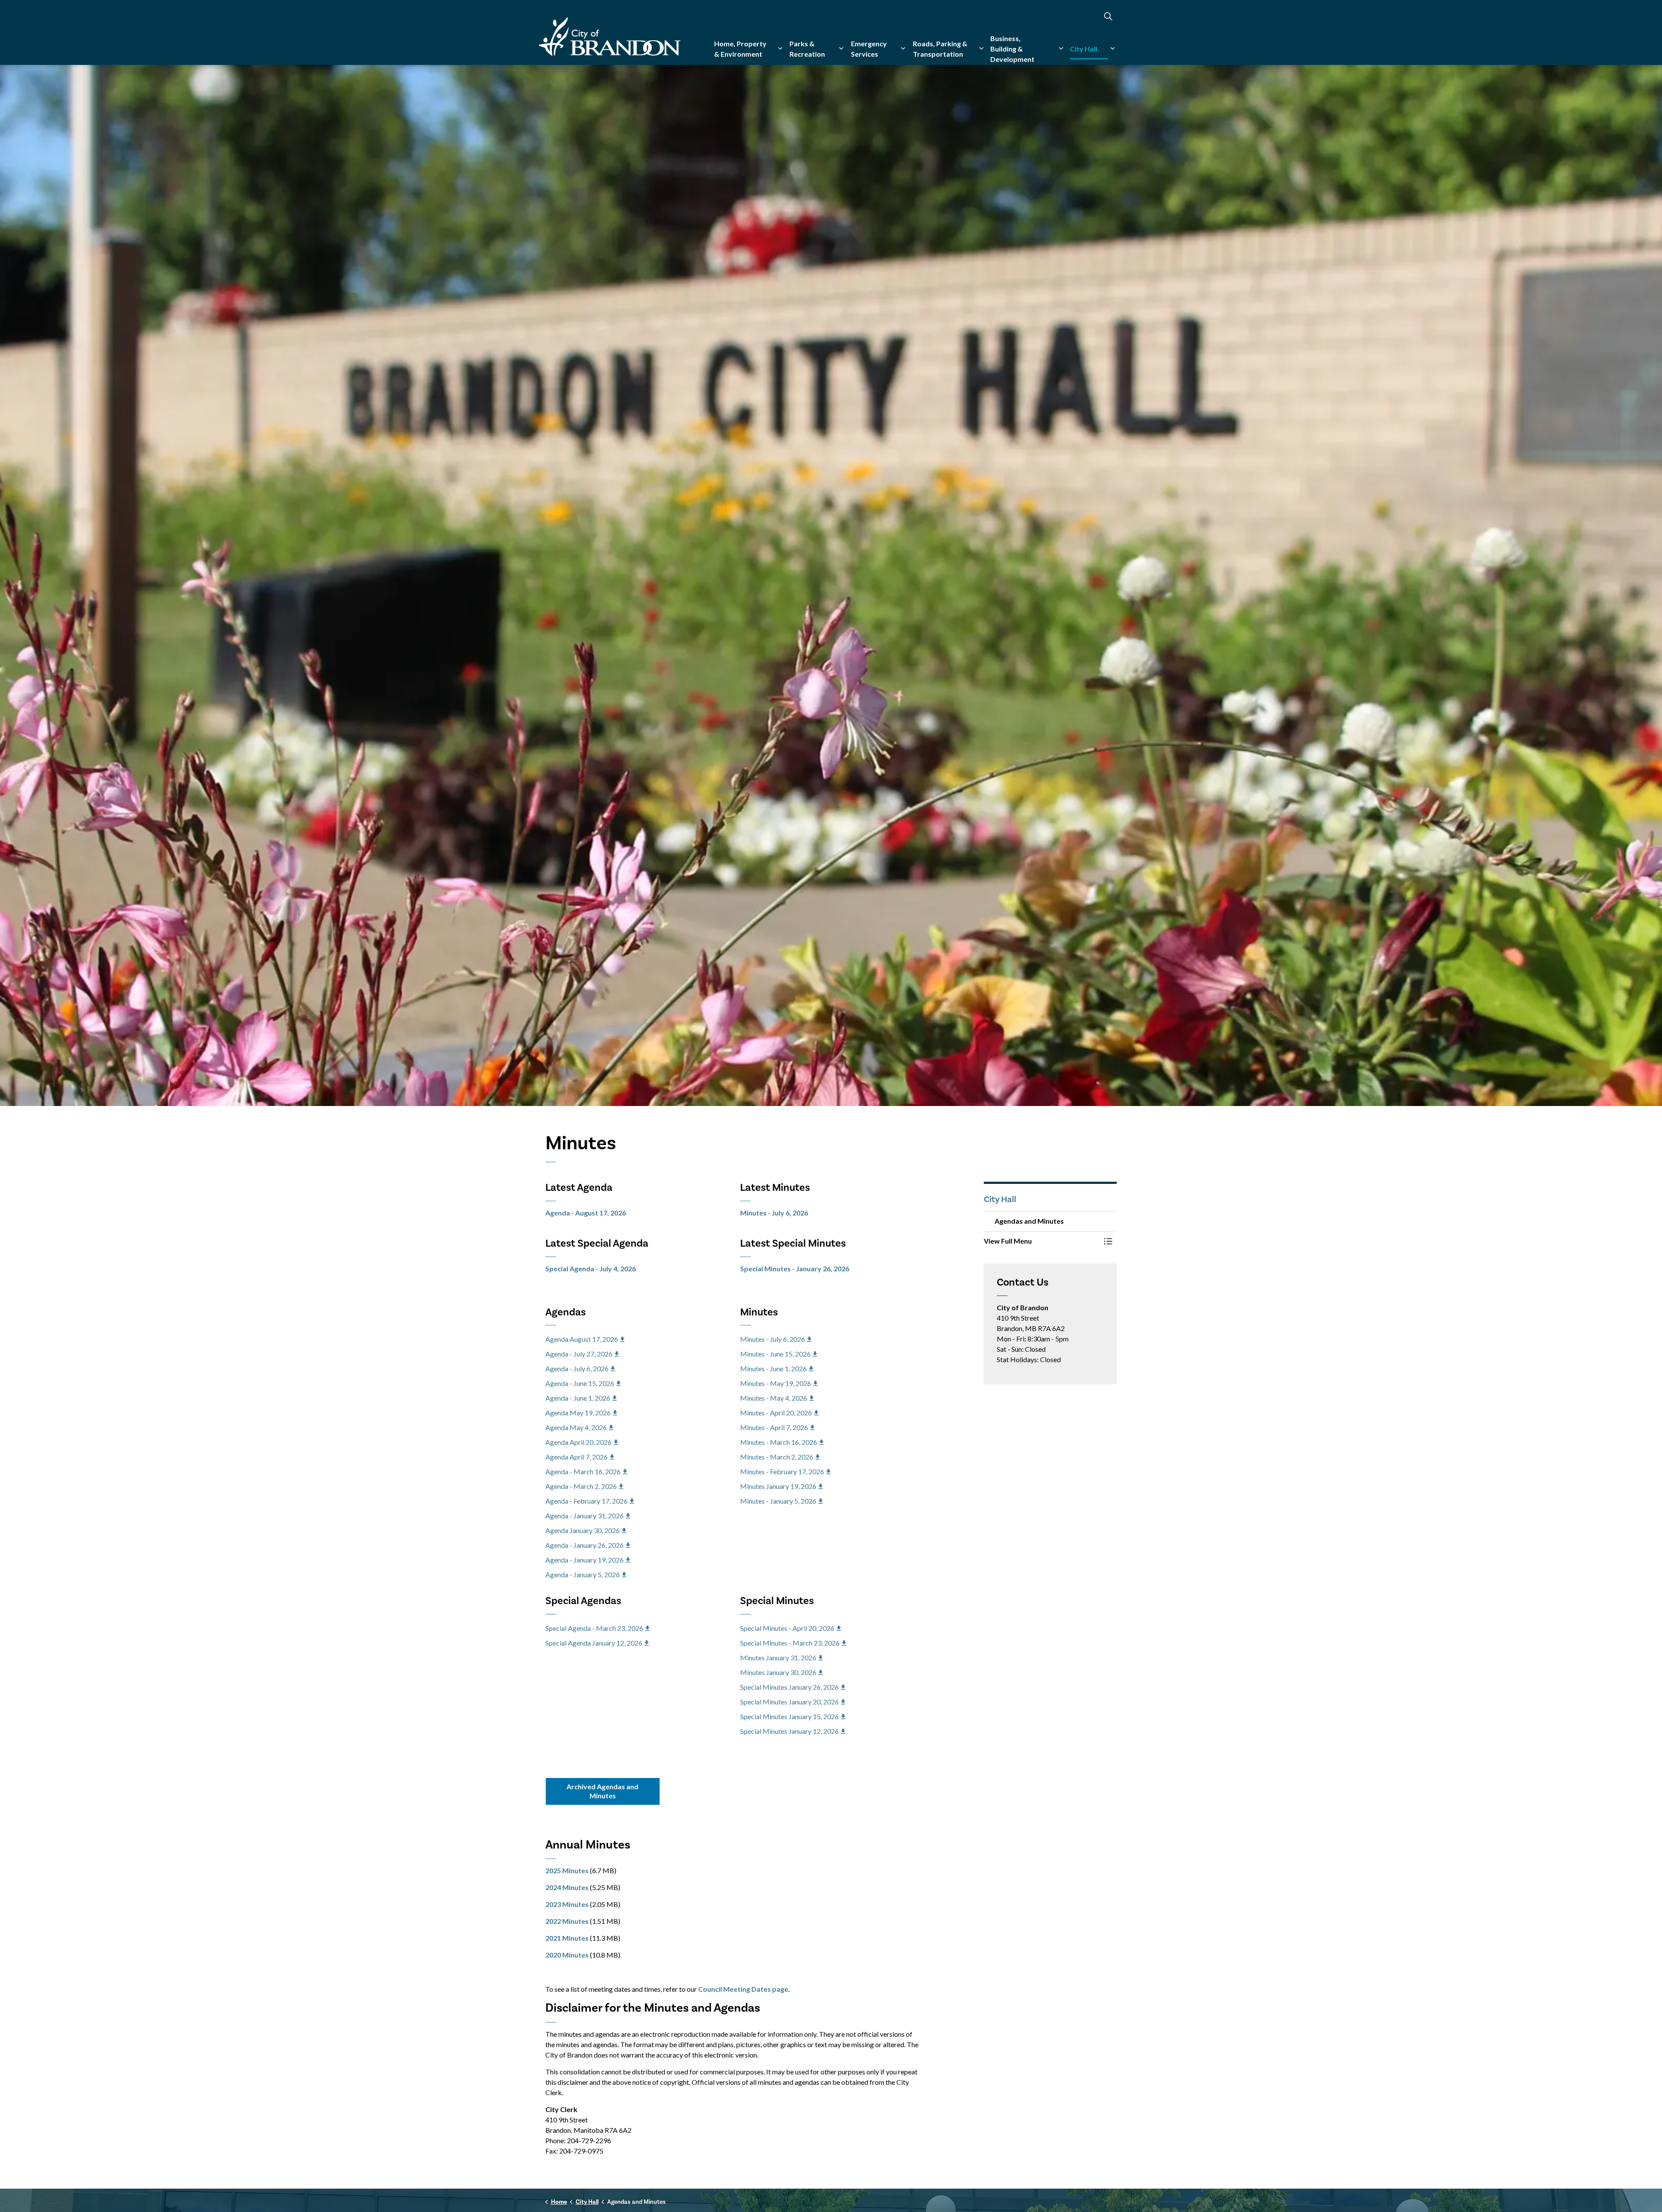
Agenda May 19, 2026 (578, 1413)
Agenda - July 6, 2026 (577, 1368)
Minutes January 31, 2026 (778, 1657)
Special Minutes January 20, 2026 (789, 1702)
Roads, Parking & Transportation (940, 49)
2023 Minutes (567, 1904)
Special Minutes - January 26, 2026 (795, 1268)
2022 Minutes (567, 1921)
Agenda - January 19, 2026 (585, 1560)
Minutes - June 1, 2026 (773, 1368)
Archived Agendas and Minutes (602, 1791)
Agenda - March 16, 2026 (583, 1471)
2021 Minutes (567, 1938)
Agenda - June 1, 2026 (578, 1398)
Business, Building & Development (1012, 49)
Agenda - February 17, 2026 (586, 1501)
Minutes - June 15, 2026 (775, 1354)
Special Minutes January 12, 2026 (789, 1731)
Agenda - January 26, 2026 (585, 1545)
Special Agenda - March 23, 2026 (594, 1628)
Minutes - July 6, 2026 (774, 1213)
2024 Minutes (567, 1887)
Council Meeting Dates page (743, 1989)
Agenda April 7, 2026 (577, 1457)
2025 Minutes (567, 1870)
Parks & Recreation (807, 49)
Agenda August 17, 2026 (582, 1339)
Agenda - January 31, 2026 (585, 1516)
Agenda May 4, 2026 (576, 1427)
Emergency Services (869, 49)
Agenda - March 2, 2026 (581, 1486)
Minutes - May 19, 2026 (776, 1383)
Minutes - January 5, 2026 (778, 1501)
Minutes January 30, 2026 (778, 1672)
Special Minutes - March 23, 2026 (790, 1643)
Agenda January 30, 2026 (583, 1530)
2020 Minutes (567, 1955)
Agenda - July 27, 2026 (579, 1354)
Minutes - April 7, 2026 (774, 1427)
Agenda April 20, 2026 (578, 1442)
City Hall (1084, 49)
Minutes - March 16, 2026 (779, 1442)
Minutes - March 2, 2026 (777, 1457)
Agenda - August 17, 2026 (586, 1213)
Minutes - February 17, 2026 (782, 1471)
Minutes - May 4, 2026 (774, 1398)
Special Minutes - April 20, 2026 (787, 1628)
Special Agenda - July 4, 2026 (591, 1268)
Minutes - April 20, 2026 (776, 1413)
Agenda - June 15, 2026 (580, 1383)
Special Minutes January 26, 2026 (789, 1687)
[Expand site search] (1108, 16)
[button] (1042, 1241)
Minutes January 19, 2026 (778, 1486)
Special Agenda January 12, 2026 (594, 1643)
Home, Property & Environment (740, 49)
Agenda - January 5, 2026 (583, 1574)
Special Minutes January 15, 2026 (789, 1716)
